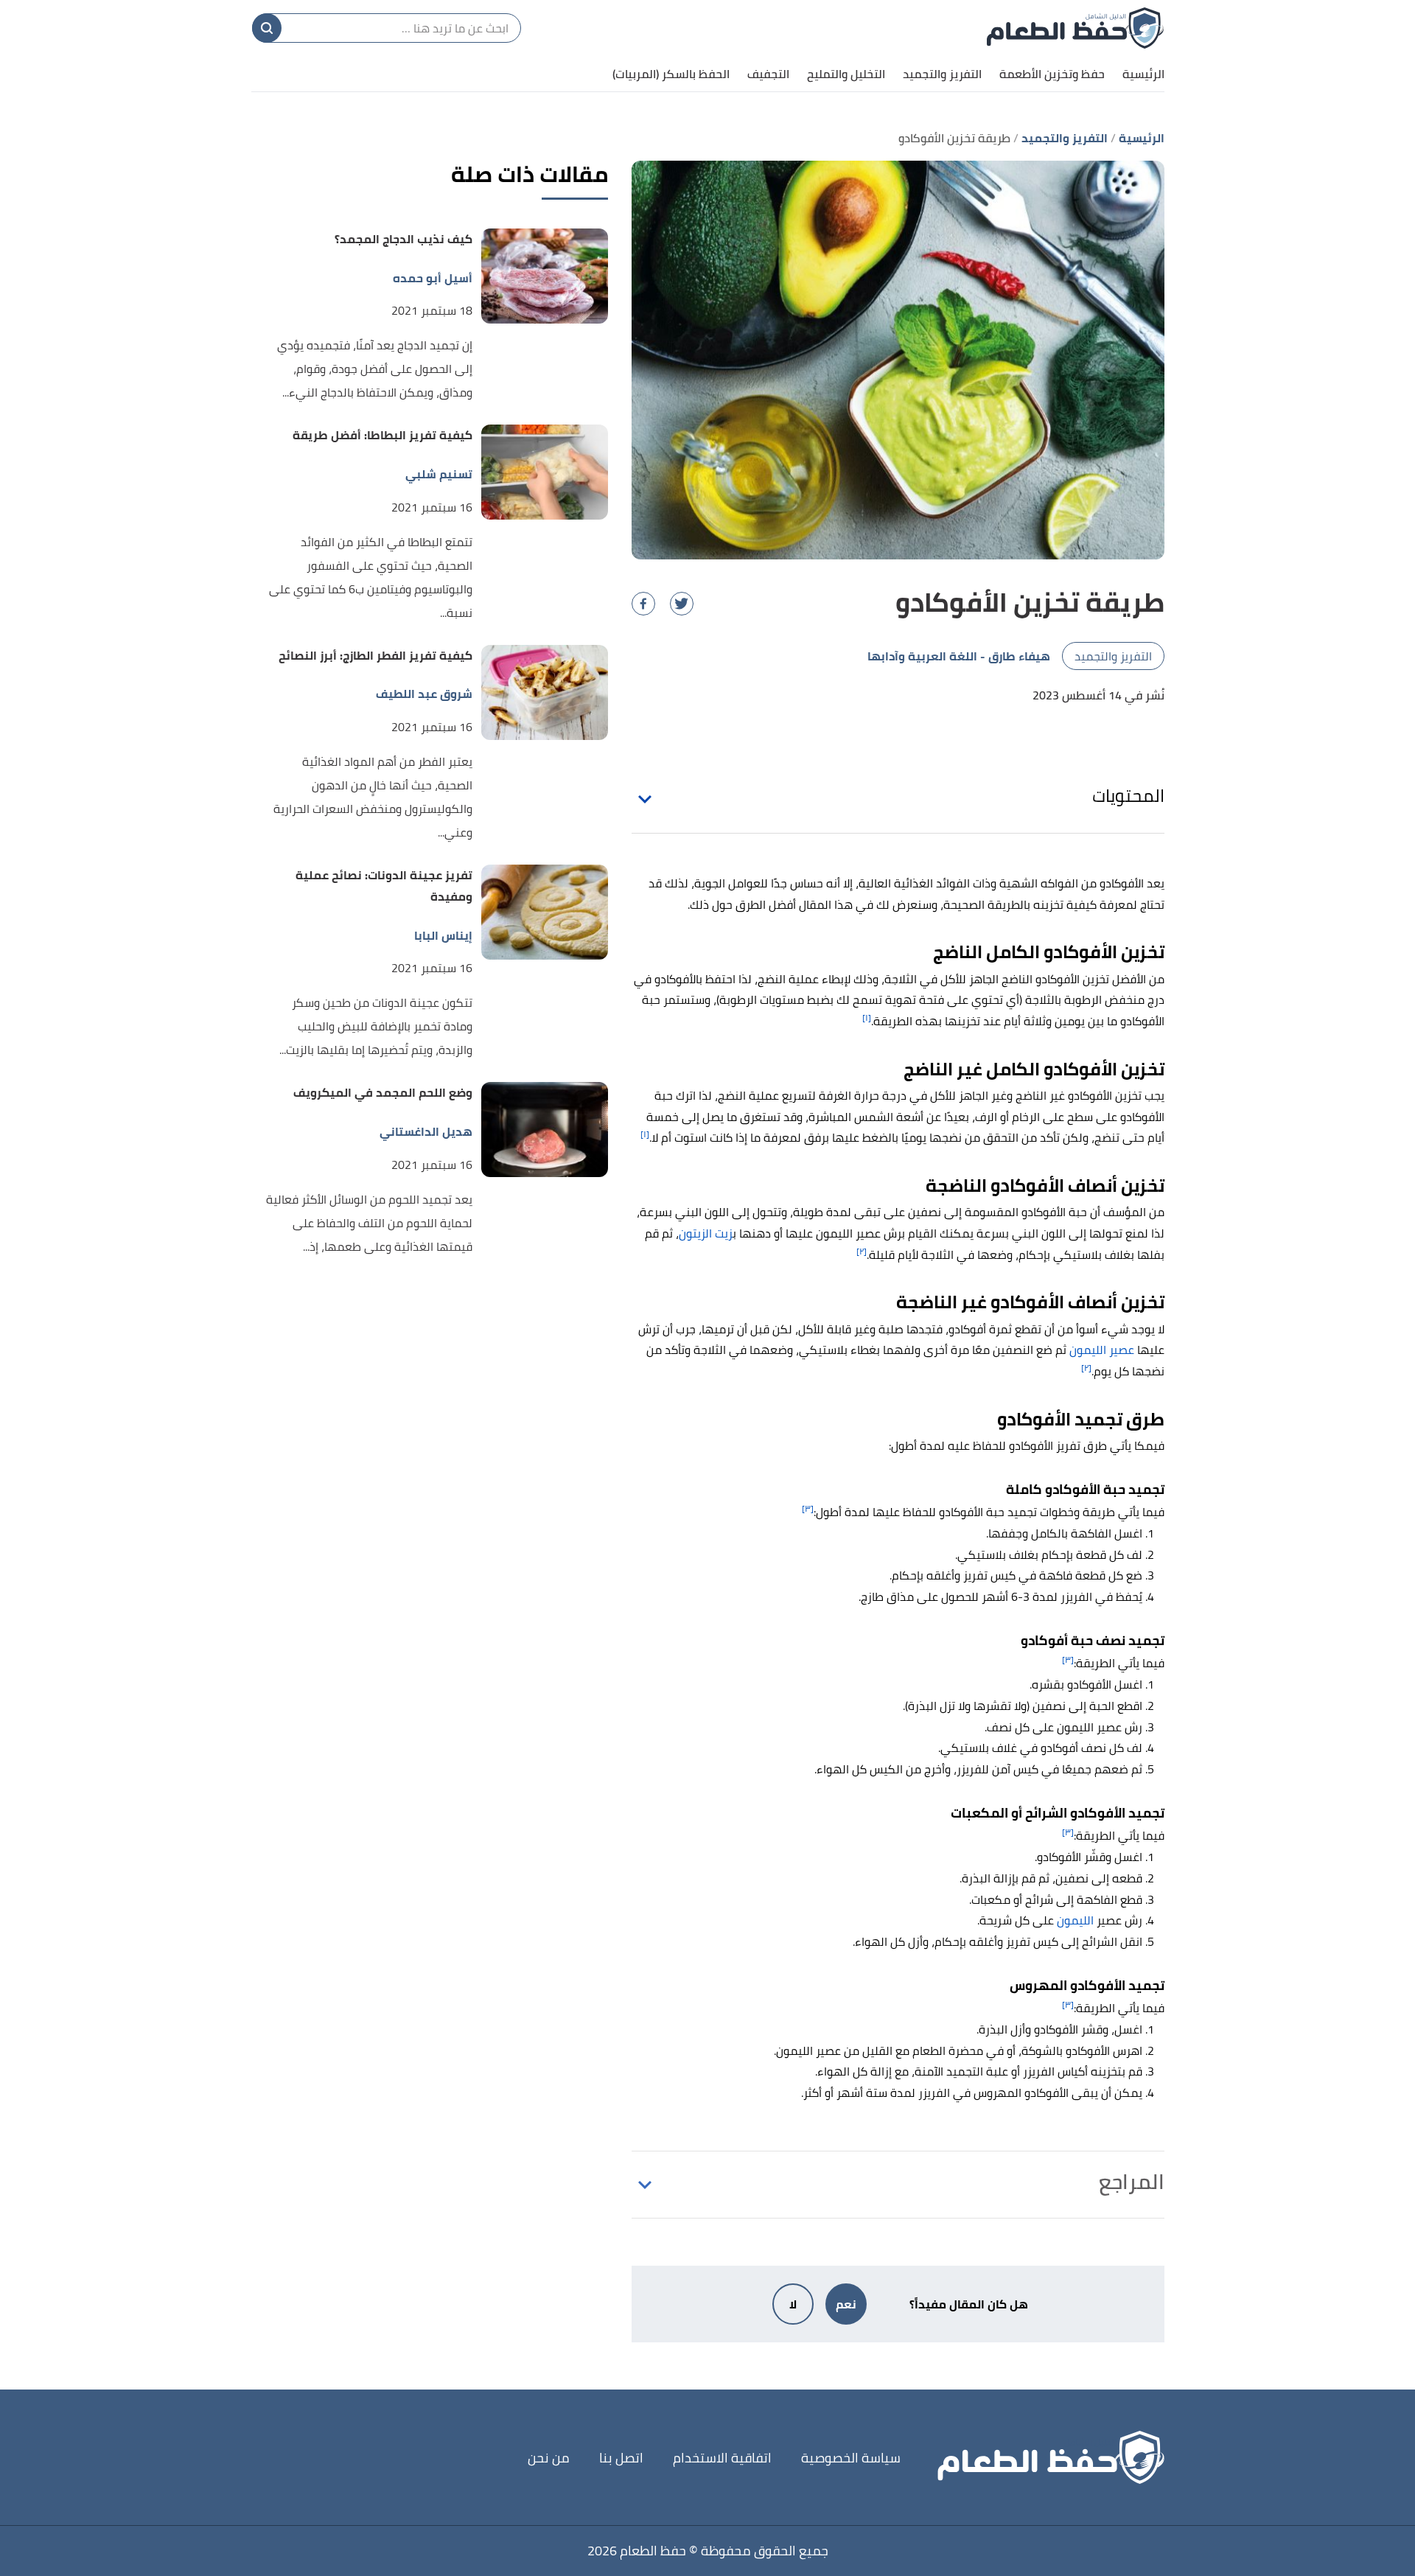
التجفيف (768, 74)
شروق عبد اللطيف (424, 694)
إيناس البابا (443, 936)
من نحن (549, 2458)
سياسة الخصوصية (851, 2458)
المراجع (1132, 2182)
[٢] (862, 1251)
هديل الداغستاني (426, 1132)
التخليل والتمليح (846, 74)
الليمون (1075, 1920)
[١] (867, 1018)
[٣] (808, 1508)
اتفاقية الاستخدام (722, 2458)
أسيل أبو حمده (433, 278)
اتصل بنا (621, 2458)
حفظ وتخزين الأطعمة (1052, 74)
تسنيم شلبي (439, 474)
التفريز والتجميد (942, 74)
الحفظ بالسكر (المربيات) (671, 74)
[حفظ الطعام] (1075, 28)
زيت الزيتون (706, 1233)
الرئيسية (1143, 74)
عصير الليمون (1102, 1350)
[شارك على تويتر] (682, 604)
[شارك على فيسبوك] (643, 604)
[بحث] (267, 28)
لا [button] (793, 2304)
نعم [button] (846, 2304)
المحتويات (1128, 796)
